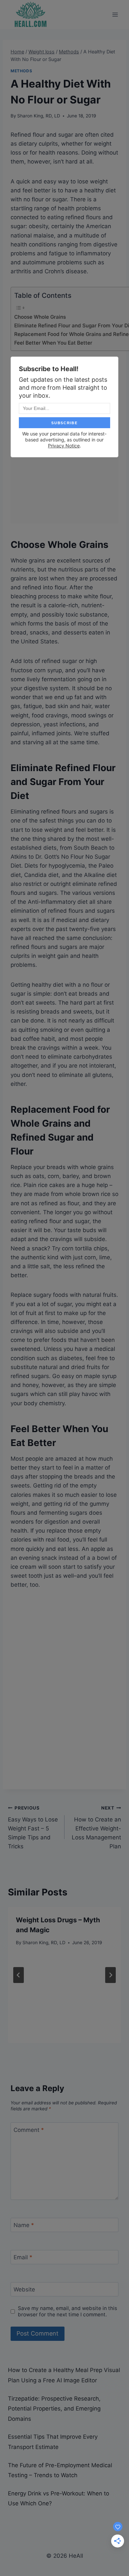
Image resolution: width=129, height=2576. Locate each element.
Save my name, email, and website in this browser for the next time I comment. (67, 2312)
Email (23, 2257)
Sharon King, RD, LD (39, 116)
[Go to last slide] (19, 1975)
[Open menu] (115, 14)
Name (24, 2225)
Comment (29, 2130)
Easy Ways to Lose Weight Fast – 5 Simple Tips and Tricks (33, 1827)
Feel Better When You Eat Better (53, 343)
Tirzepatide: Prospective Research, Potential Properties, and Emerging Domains (54, 2409)
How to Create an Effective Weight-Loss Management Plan (96, 1827)
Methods (21, 71)
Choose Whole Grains (40, 317)
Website (24, 2289)
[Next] (110, 1975)
